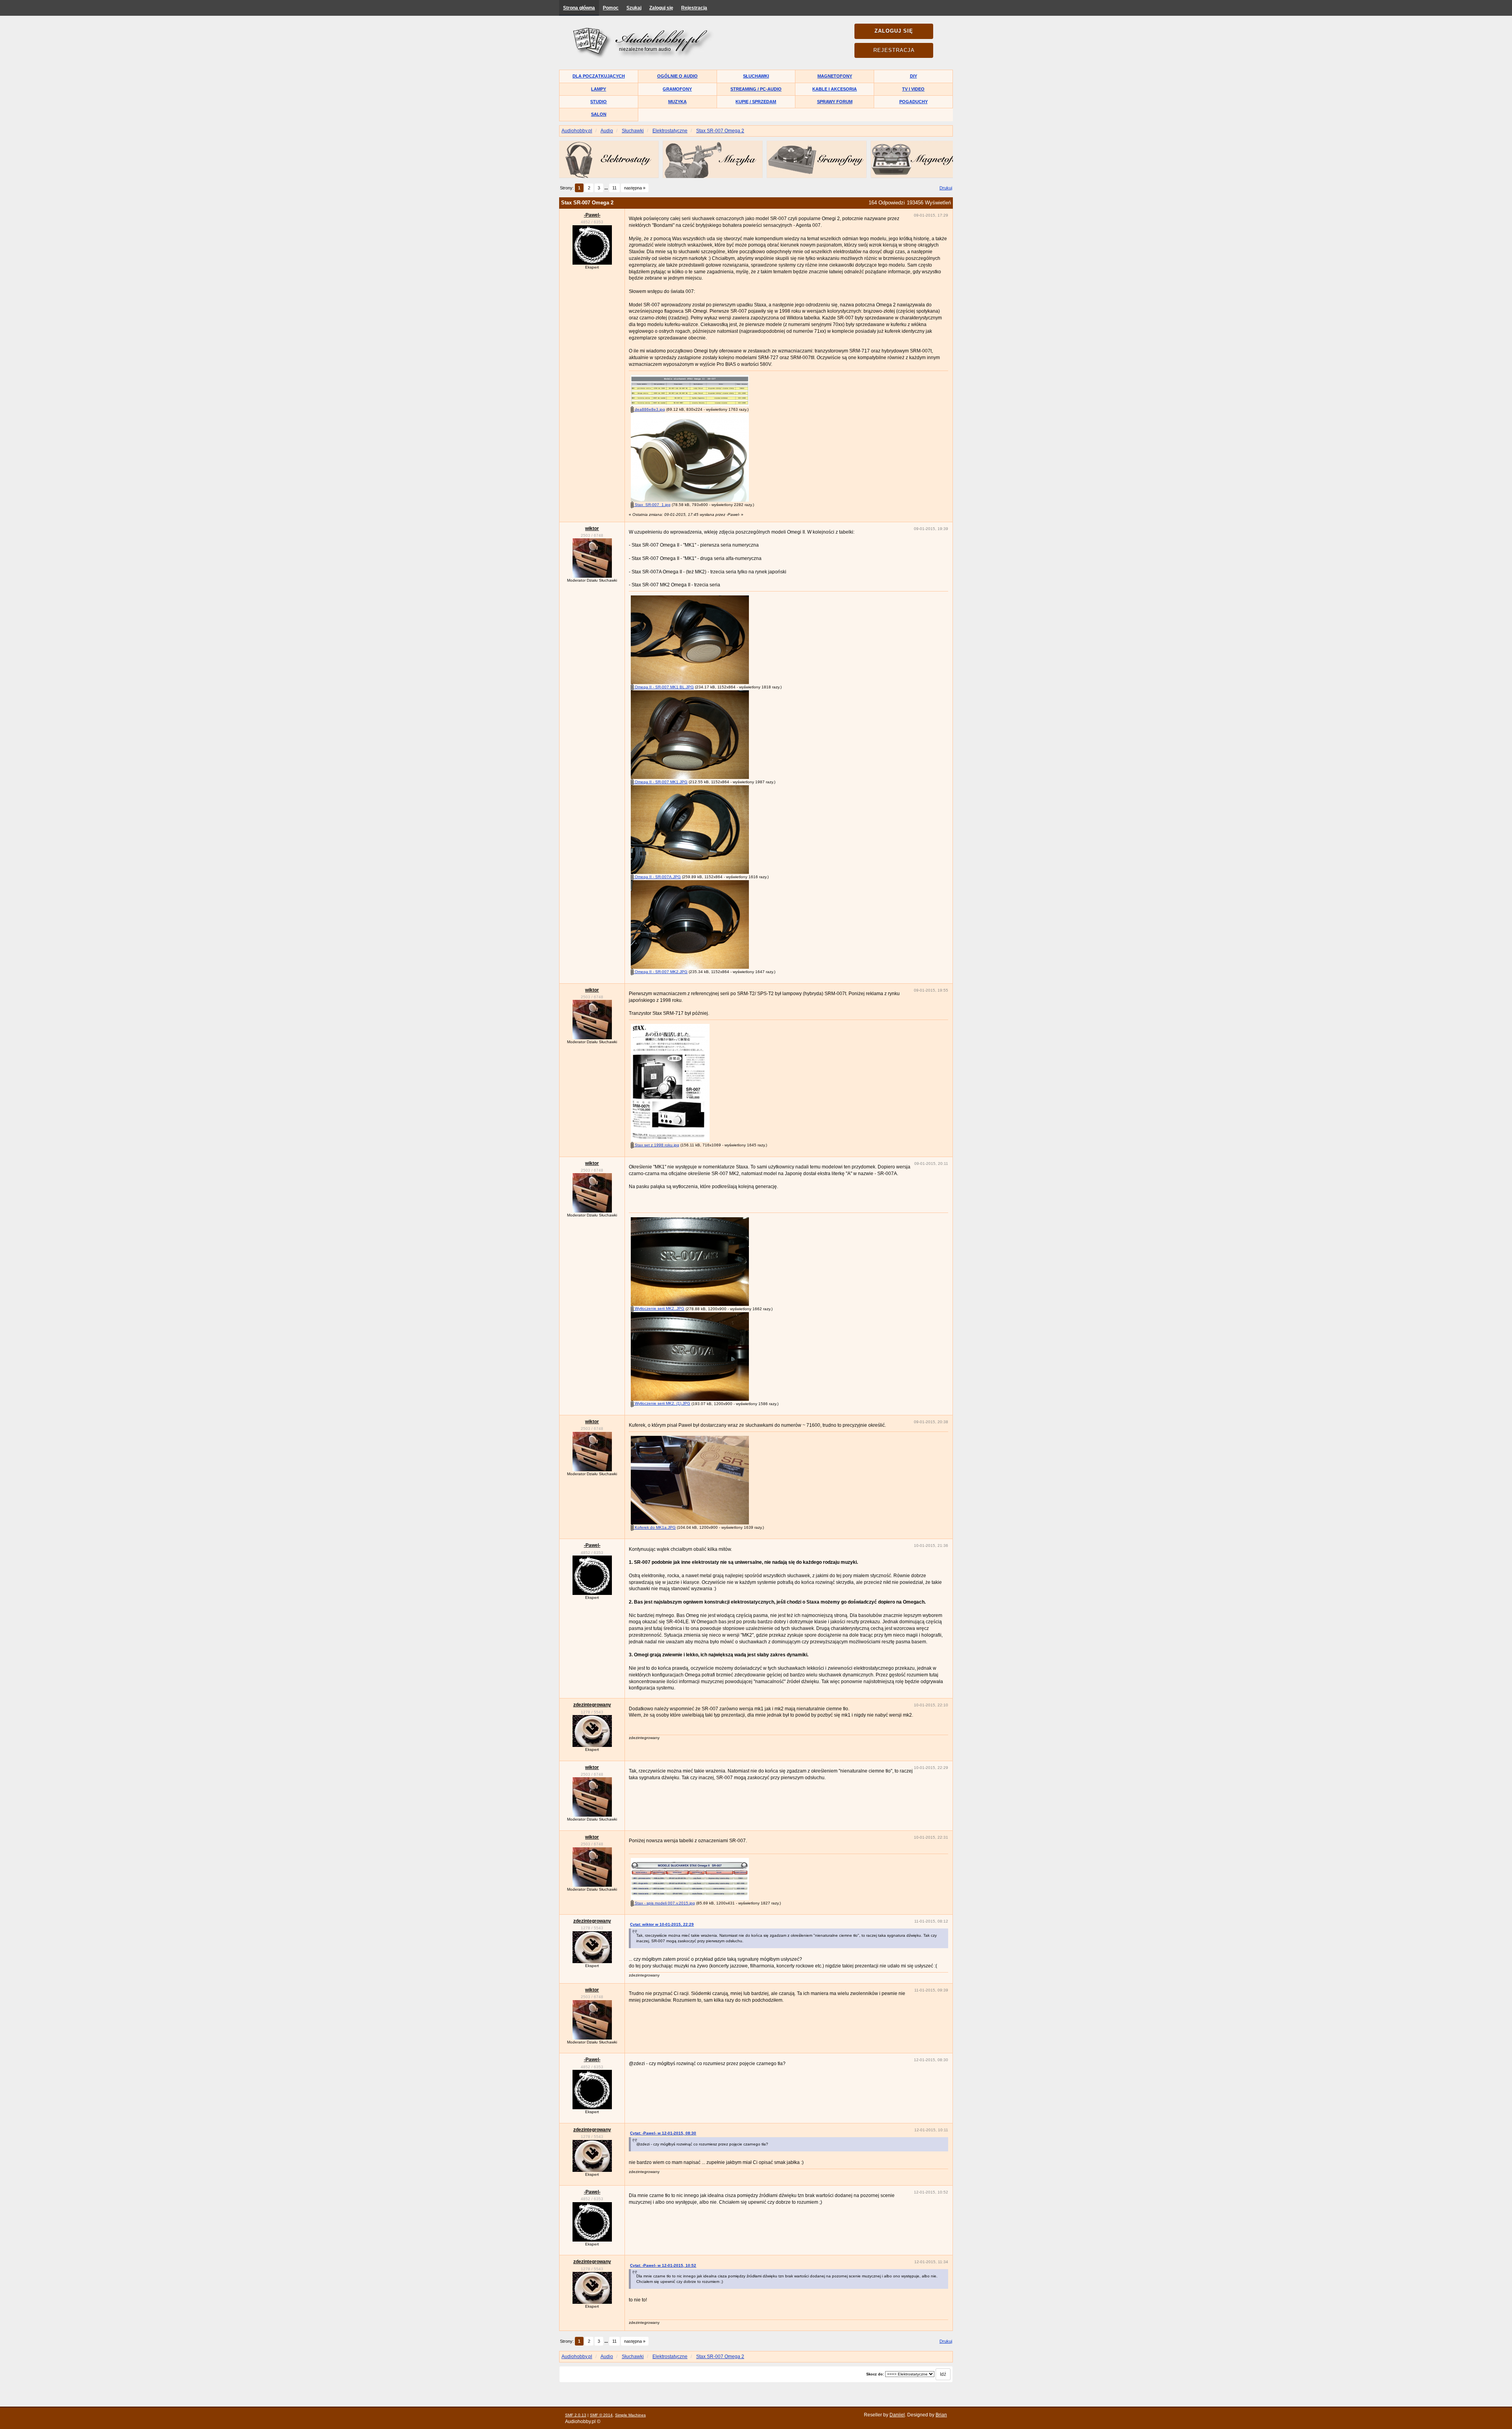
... (607, 188)
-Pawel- (592, 215)
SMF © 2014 (601, 2415)
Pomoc (611, 8)
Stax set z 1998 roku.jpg (656, 1145)
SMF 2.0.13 (576, 2415)
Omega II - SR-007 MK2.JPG (661, 972)
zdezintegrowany (592, 1705)
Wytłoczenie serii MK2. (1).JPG (662, 1403)
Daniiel (897, 2415)
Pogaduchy (913, 102)
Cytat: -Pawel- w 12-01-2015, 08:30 (663, 2133)
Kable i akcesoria (835, 89)
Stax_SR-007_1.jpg (652, 505)
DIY (913, 76)
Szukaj (634, 8)
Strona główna (579, 8)
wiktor (592, 528)
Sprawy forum (835, 102)
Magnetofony (835, 76)
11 (614, 188)
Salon (599, 114)
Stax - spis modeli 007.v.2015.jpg (664, 1903)
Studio (598, 102)
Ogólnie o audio (677, 76)
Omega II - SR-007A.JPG (657, 877)
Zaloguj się (661, 8)
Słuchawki (756, 76)
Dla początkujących (599, 76)
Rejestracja (694, 8)
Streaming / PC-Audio (756, 89)
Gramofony (677, 89)
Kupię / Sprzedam (756, 102)
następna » (635, 188)
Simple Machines (630, 2415)
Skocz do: (875, 2374)
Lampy (598, 89)
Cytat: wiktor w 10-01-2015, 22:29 (662, 1924)
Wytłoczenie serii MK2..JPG (659, 1308)
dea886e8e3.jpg (649, 409)
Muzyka (677, 102)
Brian (941, 2415)
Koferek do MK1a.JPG (655, 1527)
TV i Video (913, 89)
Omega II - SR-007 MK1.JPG (661, 782)
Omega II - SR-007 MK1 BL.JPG (664, 687)
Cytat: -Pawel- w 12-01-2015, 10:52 (663, 2265)
